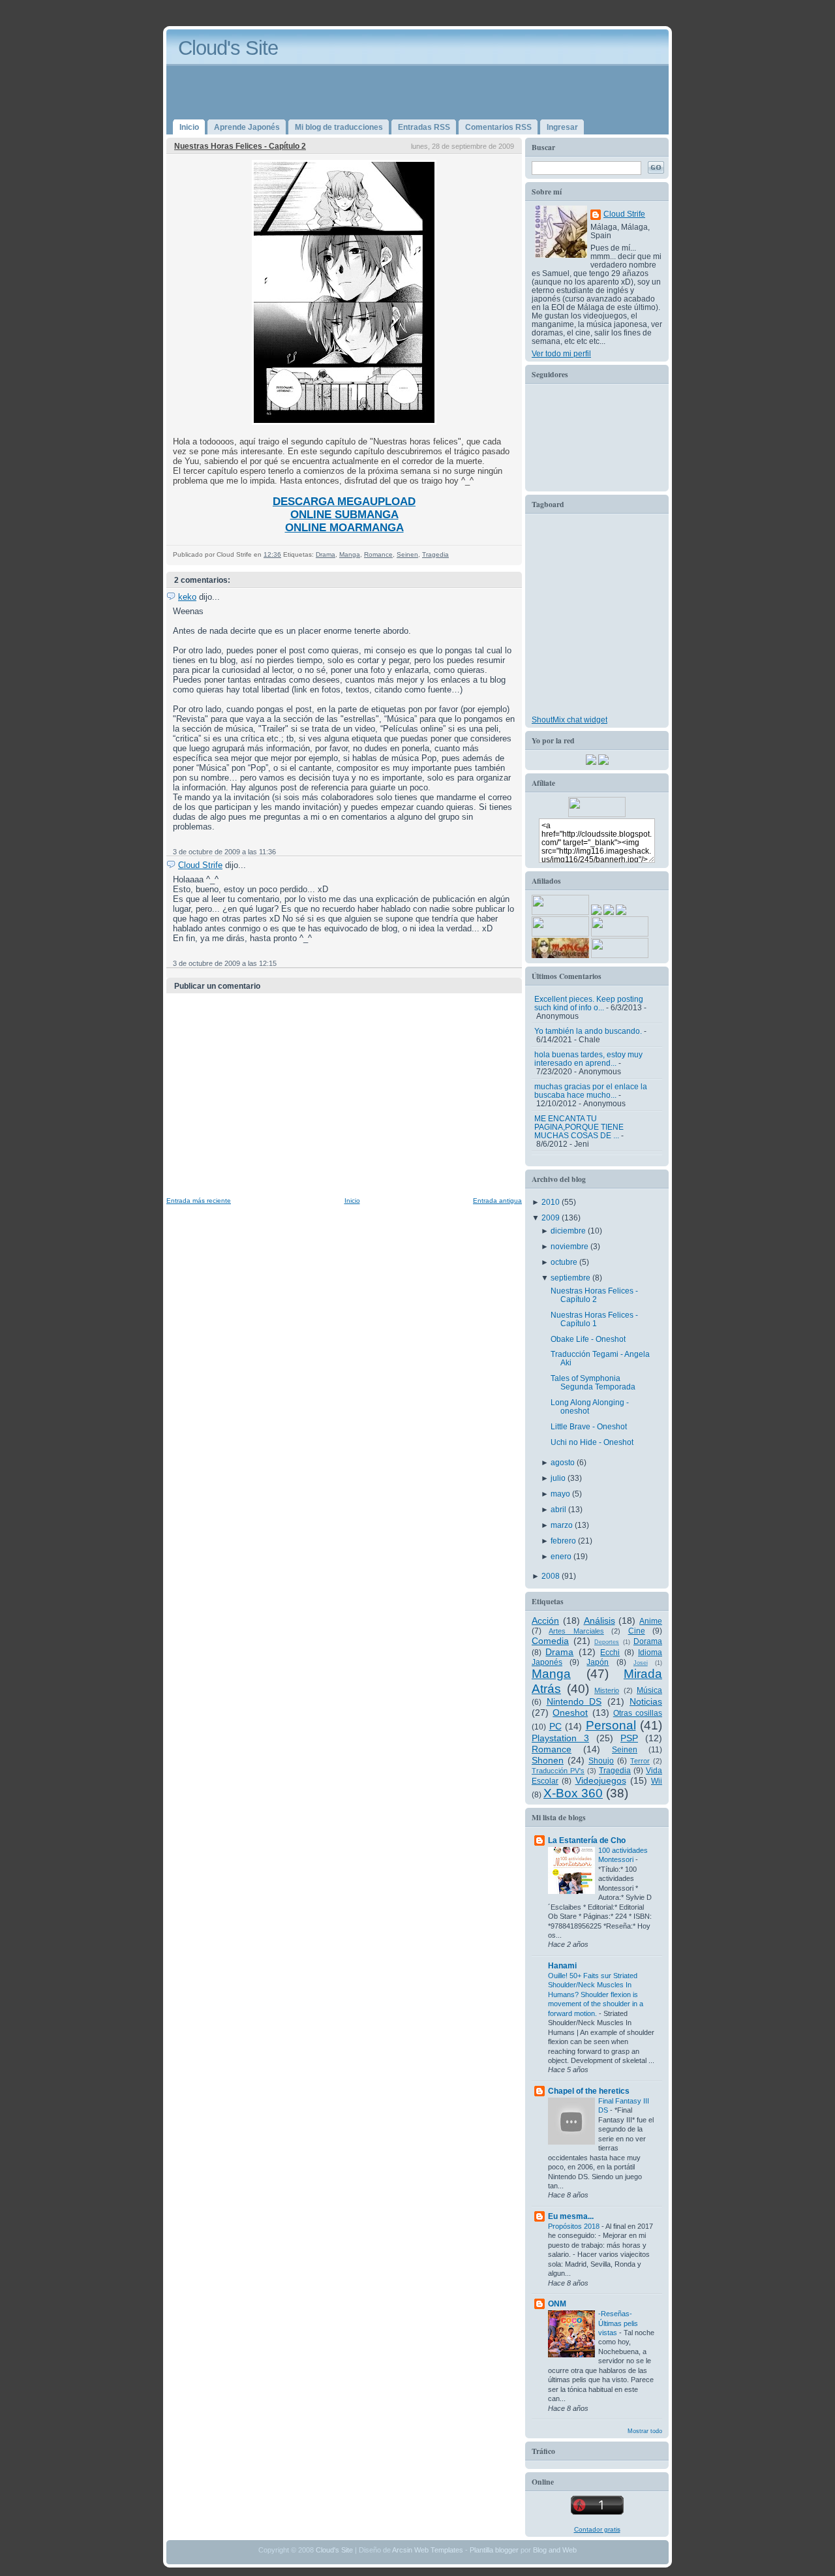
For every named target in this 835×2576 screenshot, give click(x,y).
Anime (651, 1621)
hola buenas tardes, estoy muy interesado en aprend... (588, 1059)
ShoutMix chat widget (569, 720)
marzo (563, 1525)
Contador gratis (597, 2529)
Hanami (562, 1965)
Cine (637, 1631)
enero (562, 1556)
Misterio (607, 1690)
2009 (552, 1218)
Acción (545, 1621)
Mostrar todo (645, 2431)
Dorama (648, 1641)
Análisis (600, 1621)
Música (649, 1690)
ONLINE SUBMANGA (344, 515)
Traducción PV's (558, 1771)
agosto (564, 1462)
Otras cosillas (638, 1713)
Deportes (607, 1642)
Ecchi (610, 1652)
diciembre (569, 1231)
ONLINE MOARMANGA (344, 528)
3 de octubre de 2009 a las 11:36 (224, 852)
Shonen (548, 1760)
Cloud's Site (228, 48)
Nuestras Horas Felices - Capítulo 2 (240, 146)
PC (555, 1726)
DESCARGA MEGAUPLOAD (344, 502)
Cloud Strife (200, 865)
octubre (565, 1262)
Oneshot (570, 1713)
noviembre (570, 1246)
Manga (350, 554)
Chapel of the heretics (589, 2091)
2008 (552, 1576)
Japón (598, 1662)
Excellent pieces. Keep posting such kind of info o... (589, 1003)
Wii (657, 1781)
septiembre (571, 1278)
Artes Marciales (576, 1631)
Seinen (407, 554)
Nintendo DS (574, 1701)
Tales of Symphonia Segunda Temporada (593, 1382)
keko (187, 597)
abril (559, 1509)
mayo (561, 1494)
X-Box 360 (573, 1793)
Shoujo (601, 1761)
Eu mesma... (571, 2216)
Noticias (646, 1701)
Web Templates (439, 2550)
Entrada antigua (497, 1201)
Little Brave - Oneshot (589, 1426)
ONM (557, 2304)
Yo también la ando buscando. (588, 1031)
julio (559, 1478)
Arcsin (402, 2550)
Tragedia (435, 554)
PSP (629, 1738)
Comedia (550, 1641)
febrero (564, 1541)
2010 (552, 1202)
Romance (378, 554)
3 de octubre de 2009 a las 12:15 (225, 963)
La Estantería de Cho (587, 1840)
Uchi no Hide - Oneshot (592, 1442)
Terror (640, 1761)
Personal (611, 1725)
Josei (641, 1663)
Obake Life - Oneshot (588, 1339)
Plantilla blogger (494, 2550)
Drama (326, 554)
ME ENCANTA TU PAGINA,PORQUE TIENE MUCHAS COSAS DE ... (579, 1127)
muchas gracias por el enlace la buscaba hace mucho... (591, 1091)
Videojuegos (601, 1780)
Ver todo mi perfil (561, 353)
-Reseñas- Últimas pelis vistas (618, 2323)
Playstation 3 (560, 1738)
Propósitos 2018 (575, 2226)
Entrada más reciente (199, 1201)
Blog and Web (555, 2550)
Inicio (352, 1201)
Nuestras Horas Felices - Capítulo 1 (594, 1319)
